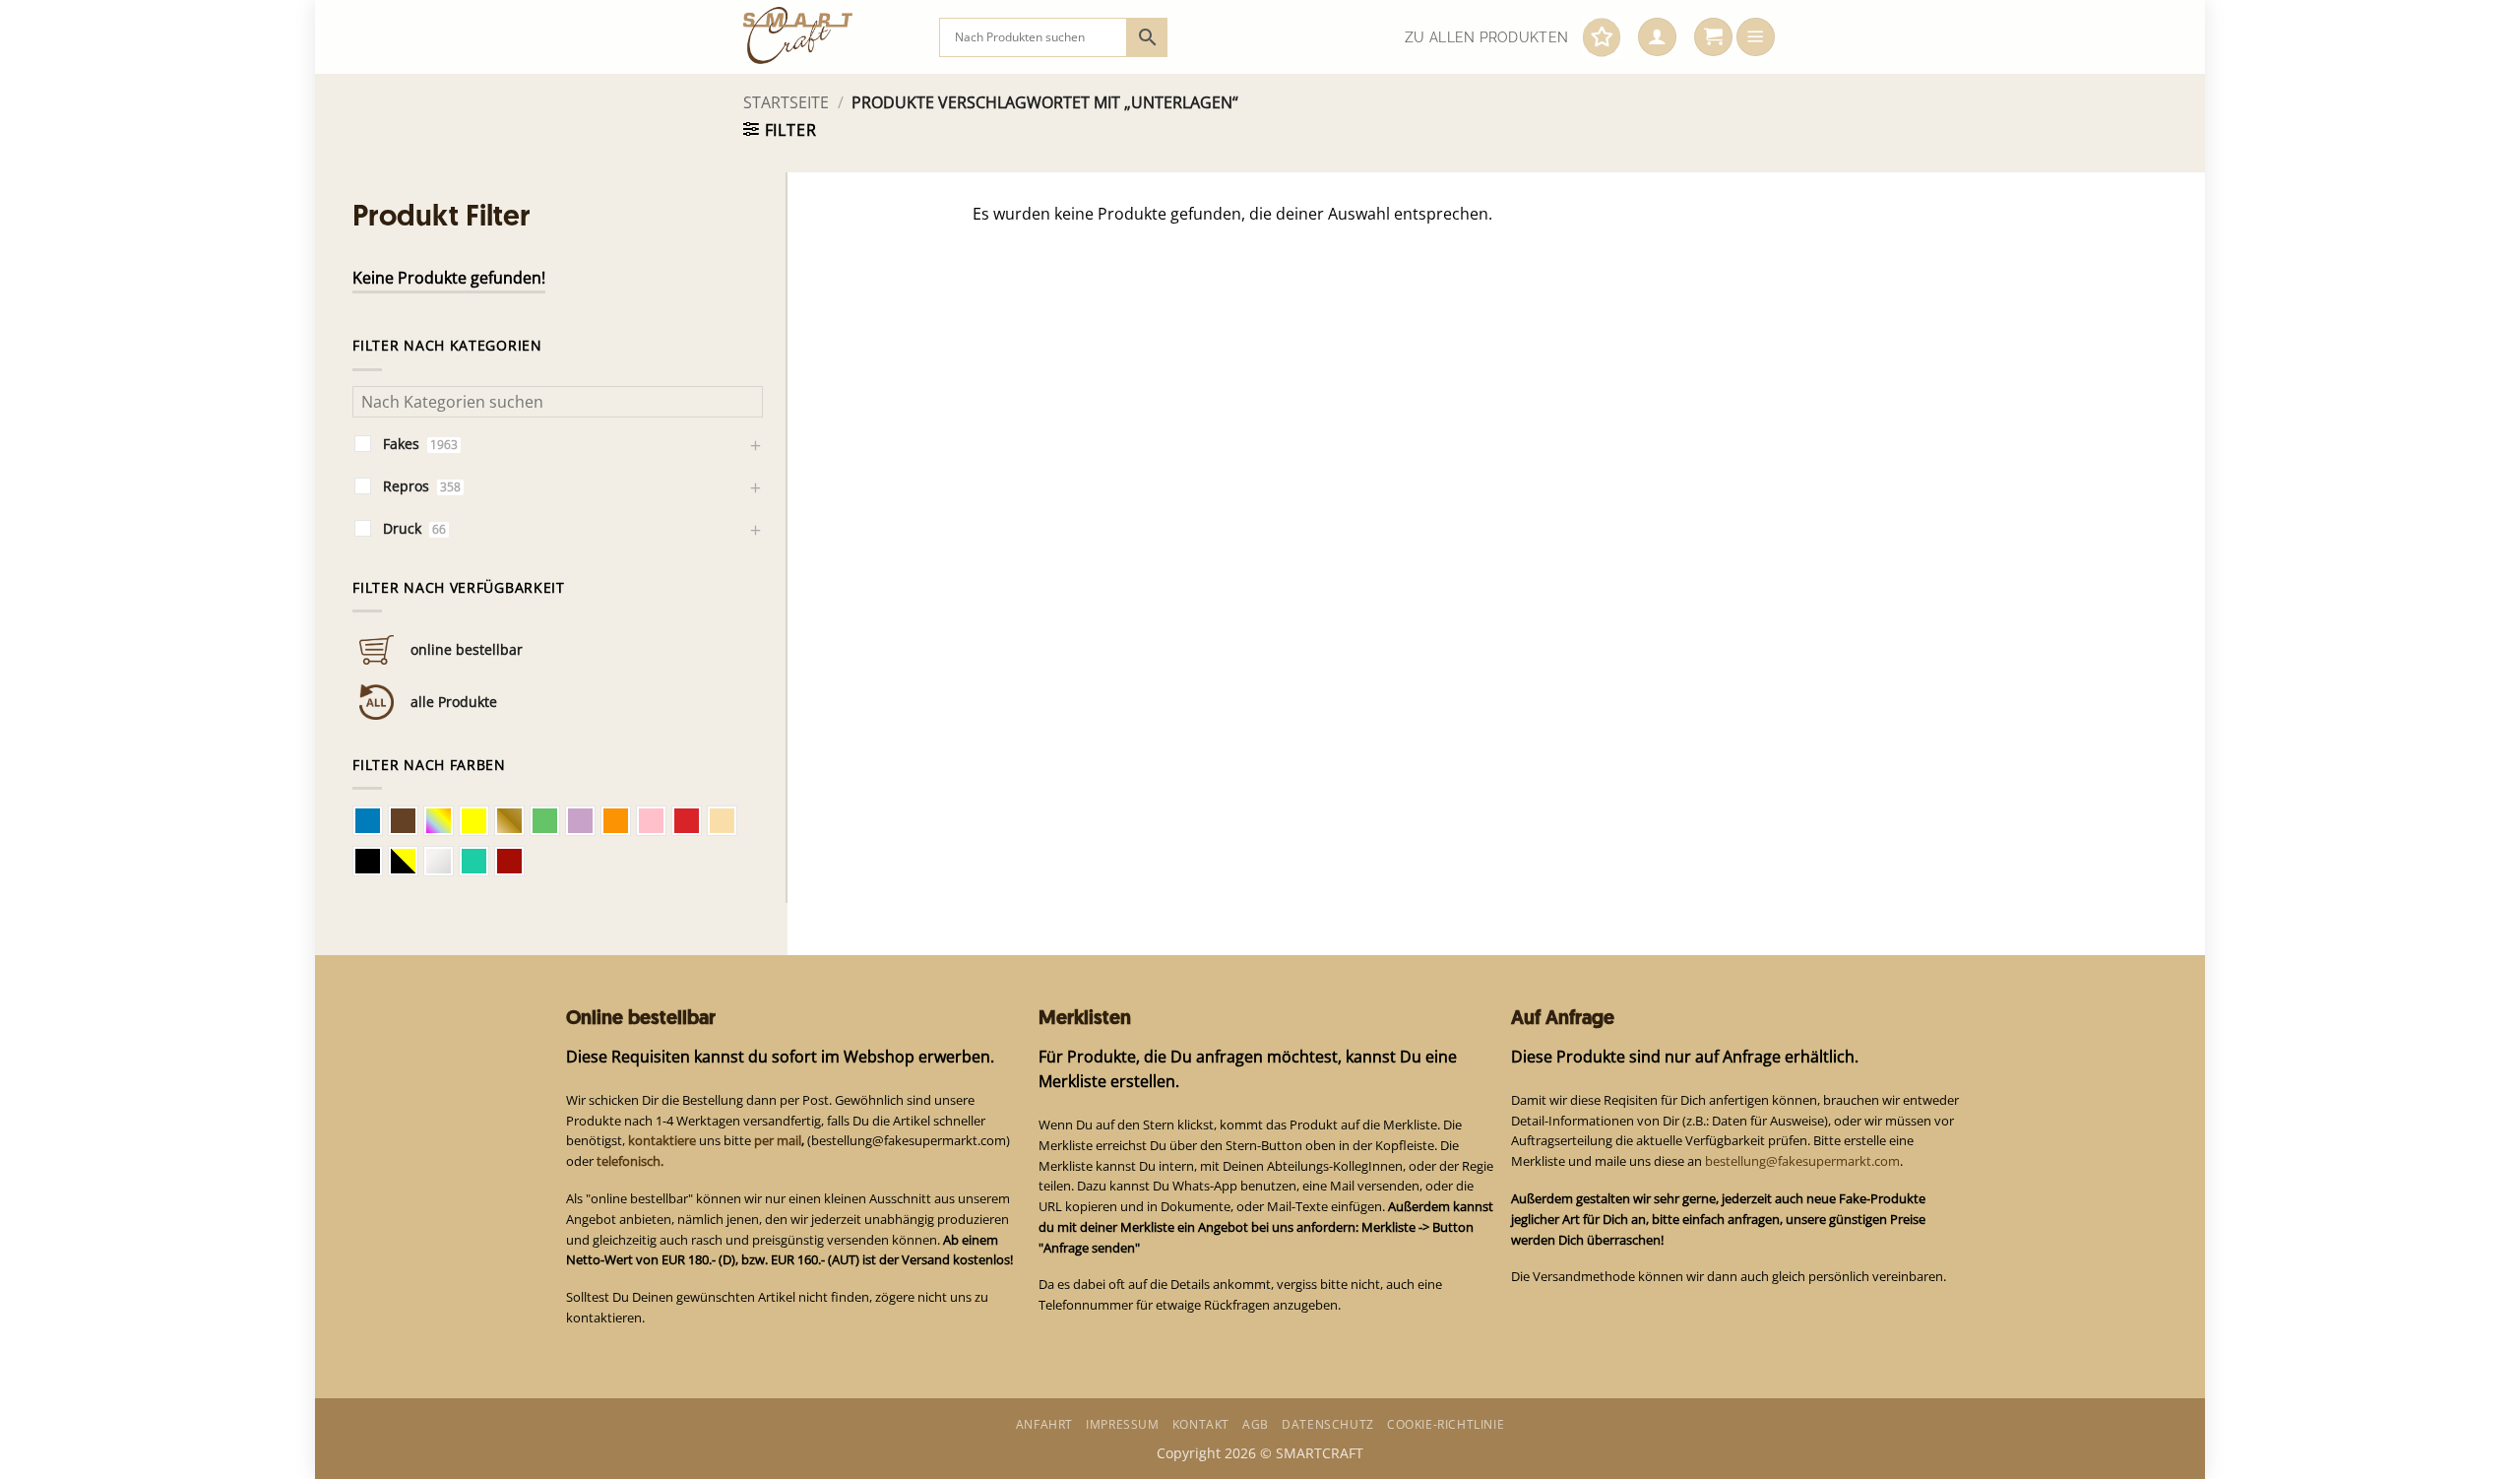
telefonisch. (630, 1161)
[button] (1657, 37)
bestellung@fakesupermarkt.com (1802, 1161)
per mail (778, 1140)
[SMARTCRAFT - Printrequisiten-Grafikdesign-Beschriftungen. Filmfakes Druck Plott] (826, 37)
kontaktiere (662, 1140)
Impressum (1122, 1424)
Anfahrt (1044, 1424)
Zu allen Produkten (1486, 37)
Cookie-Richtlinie (1446, 1424)
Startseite (786, 102)
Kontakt (1201, 1424)
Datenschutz (1328, 1424)
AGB (1256, 1424)
